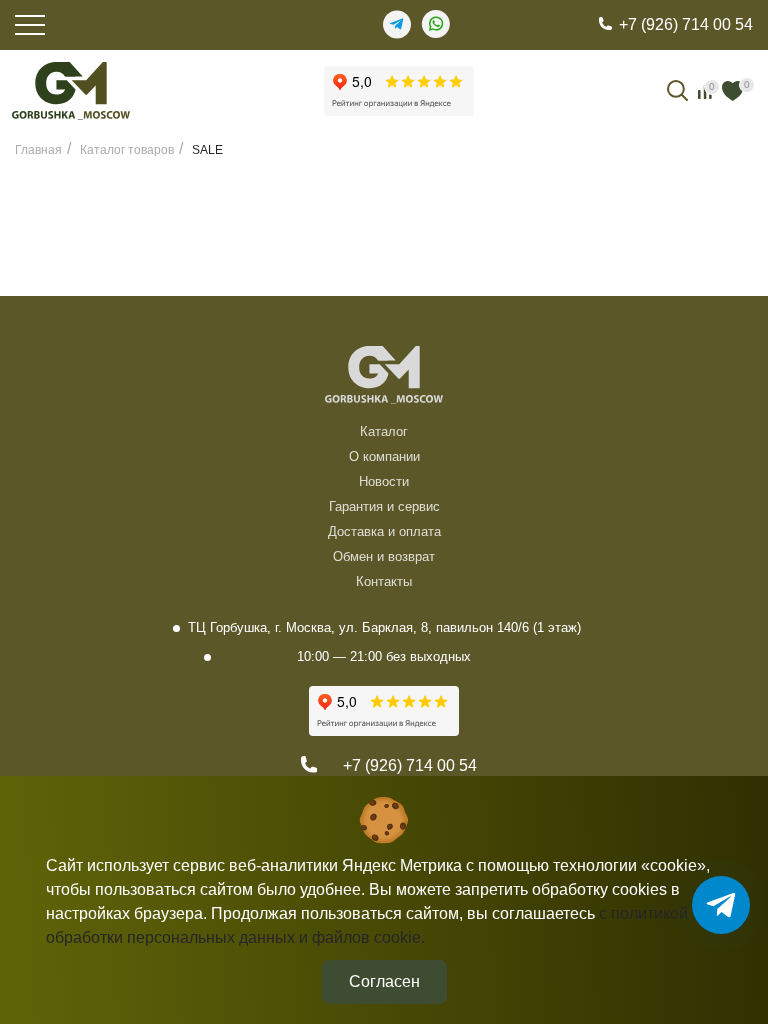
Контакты (384, 581)
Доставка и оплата (384, 531)
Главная (38, 150)
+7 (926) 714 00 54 (686, 24)
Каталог (384, 431)
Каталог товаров (127, 150)
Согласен (384, 981)
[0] (733, 91)
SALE (207, 150)
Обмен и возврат (384, 556)
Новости (384, 481)
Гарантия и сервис (384, 506)
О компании (384, 456)
